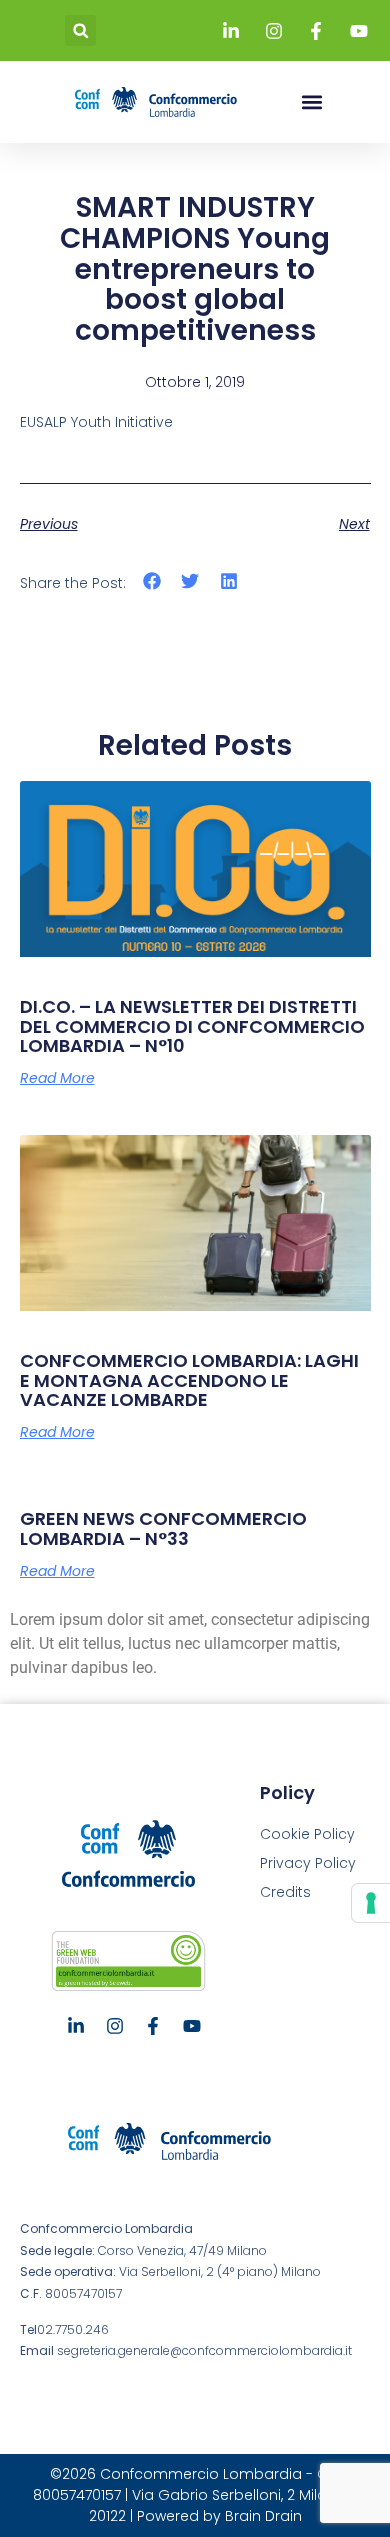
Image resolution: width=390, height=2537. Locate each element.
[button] (80, 30)
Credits (285, 1892)
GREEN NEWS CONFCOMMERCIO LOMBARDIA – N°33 (163, 1528)
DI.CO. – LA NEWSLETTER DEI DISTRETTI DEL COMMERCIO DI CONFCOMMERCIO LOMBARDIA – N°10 (192, 1026)
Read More (57, 1078)
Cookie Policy (307, 1834)
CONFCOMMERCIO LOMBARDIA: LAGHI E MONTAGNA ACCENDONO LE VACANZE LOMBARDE (189, 1380)
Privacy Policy (308, 1863)
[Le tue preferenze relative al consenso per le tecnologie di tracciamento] (371, 1903)
